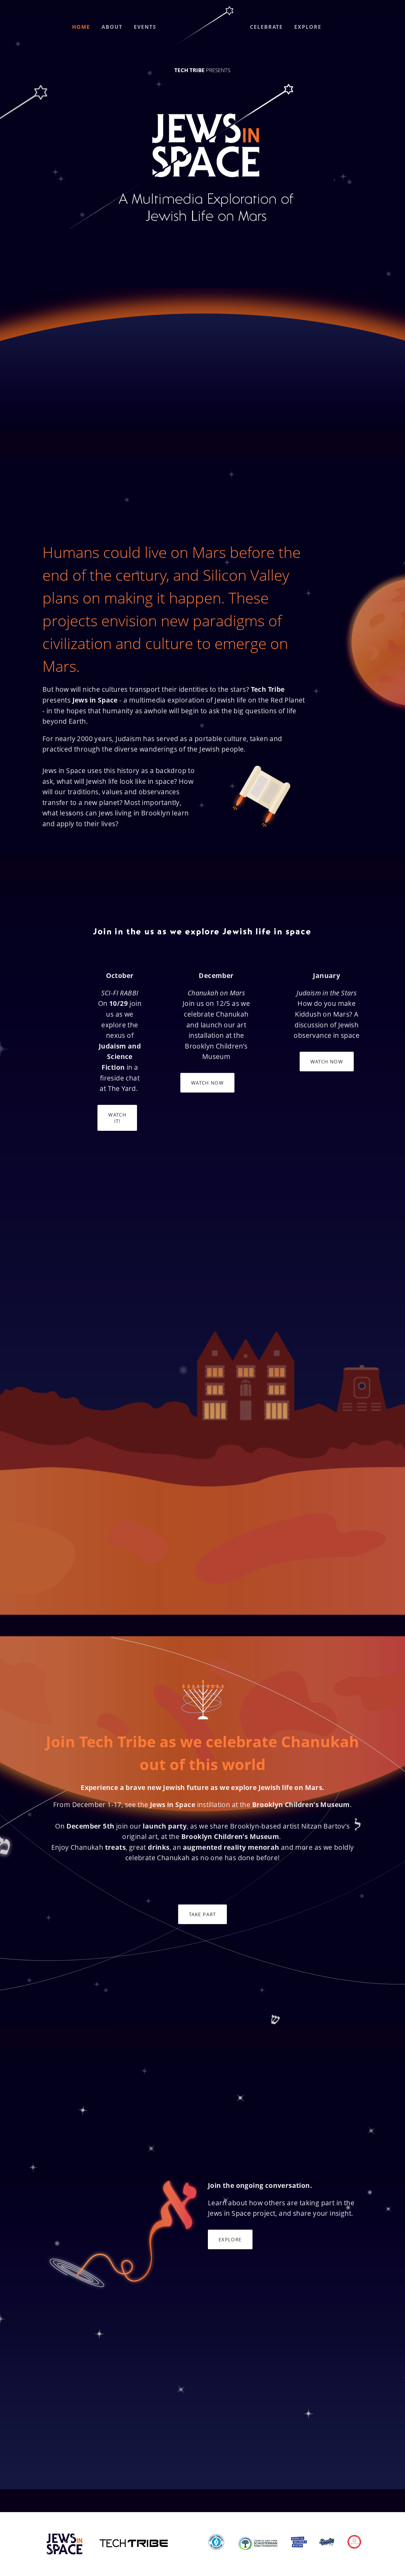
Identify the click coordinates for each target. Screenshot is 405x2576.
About (112, 27)
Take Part (202, 1914)
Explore (308, 27)
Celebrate (266, 27)
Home (81, 27)
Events (145, 27)
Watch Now (207, 1083)
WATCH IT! (117, 1118)
